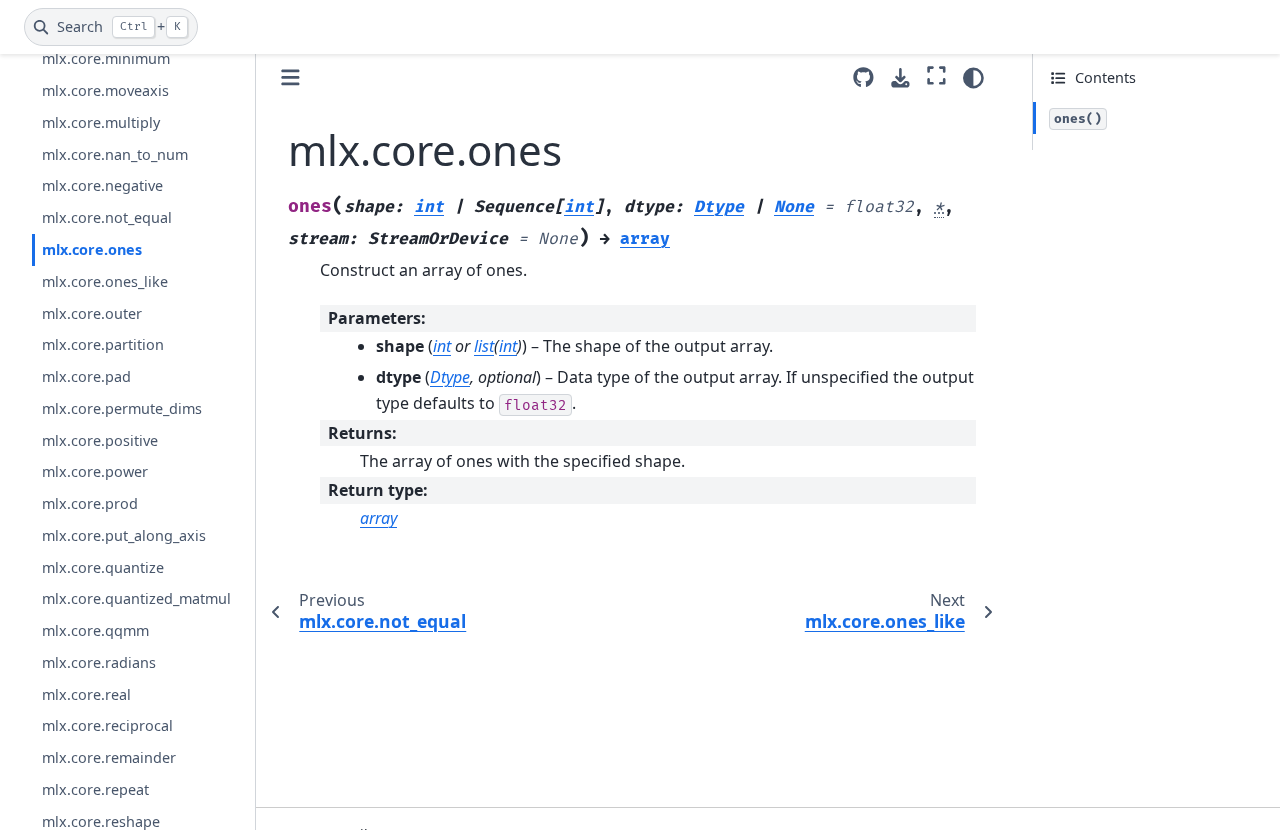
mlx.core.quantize (103, 567)
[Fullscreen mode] (936, 75)
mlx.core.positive (100, 440)
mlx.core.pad (86, 376)
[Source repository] (863, 77)
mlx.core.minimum (106, 58)
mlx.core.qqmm (95, 630)
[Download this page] (900, 78)
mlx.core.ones (92, 249)
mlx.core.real (86, 694)
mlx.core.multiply (101, 122)
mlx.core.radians (99, 662)
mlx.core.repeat (95, 789)
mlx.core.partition (103, 344)
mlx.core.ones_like (105, 281)
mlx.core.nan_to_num (115, 154)
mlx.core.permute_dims (122, 408)
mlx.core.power (95, 471)
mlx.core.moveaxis (105, 90)
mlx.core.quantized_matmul (136, 598)
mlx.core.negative (102, 185)
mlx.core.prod (90, 503)
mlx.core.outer (92, 313)
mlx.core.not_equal (107, 217)
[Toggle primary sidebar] (290, 77)
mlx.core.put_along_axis (124, 535)
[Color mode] (973, 78)
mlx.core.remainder (109, 757)
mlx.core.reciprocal (107, 725)
